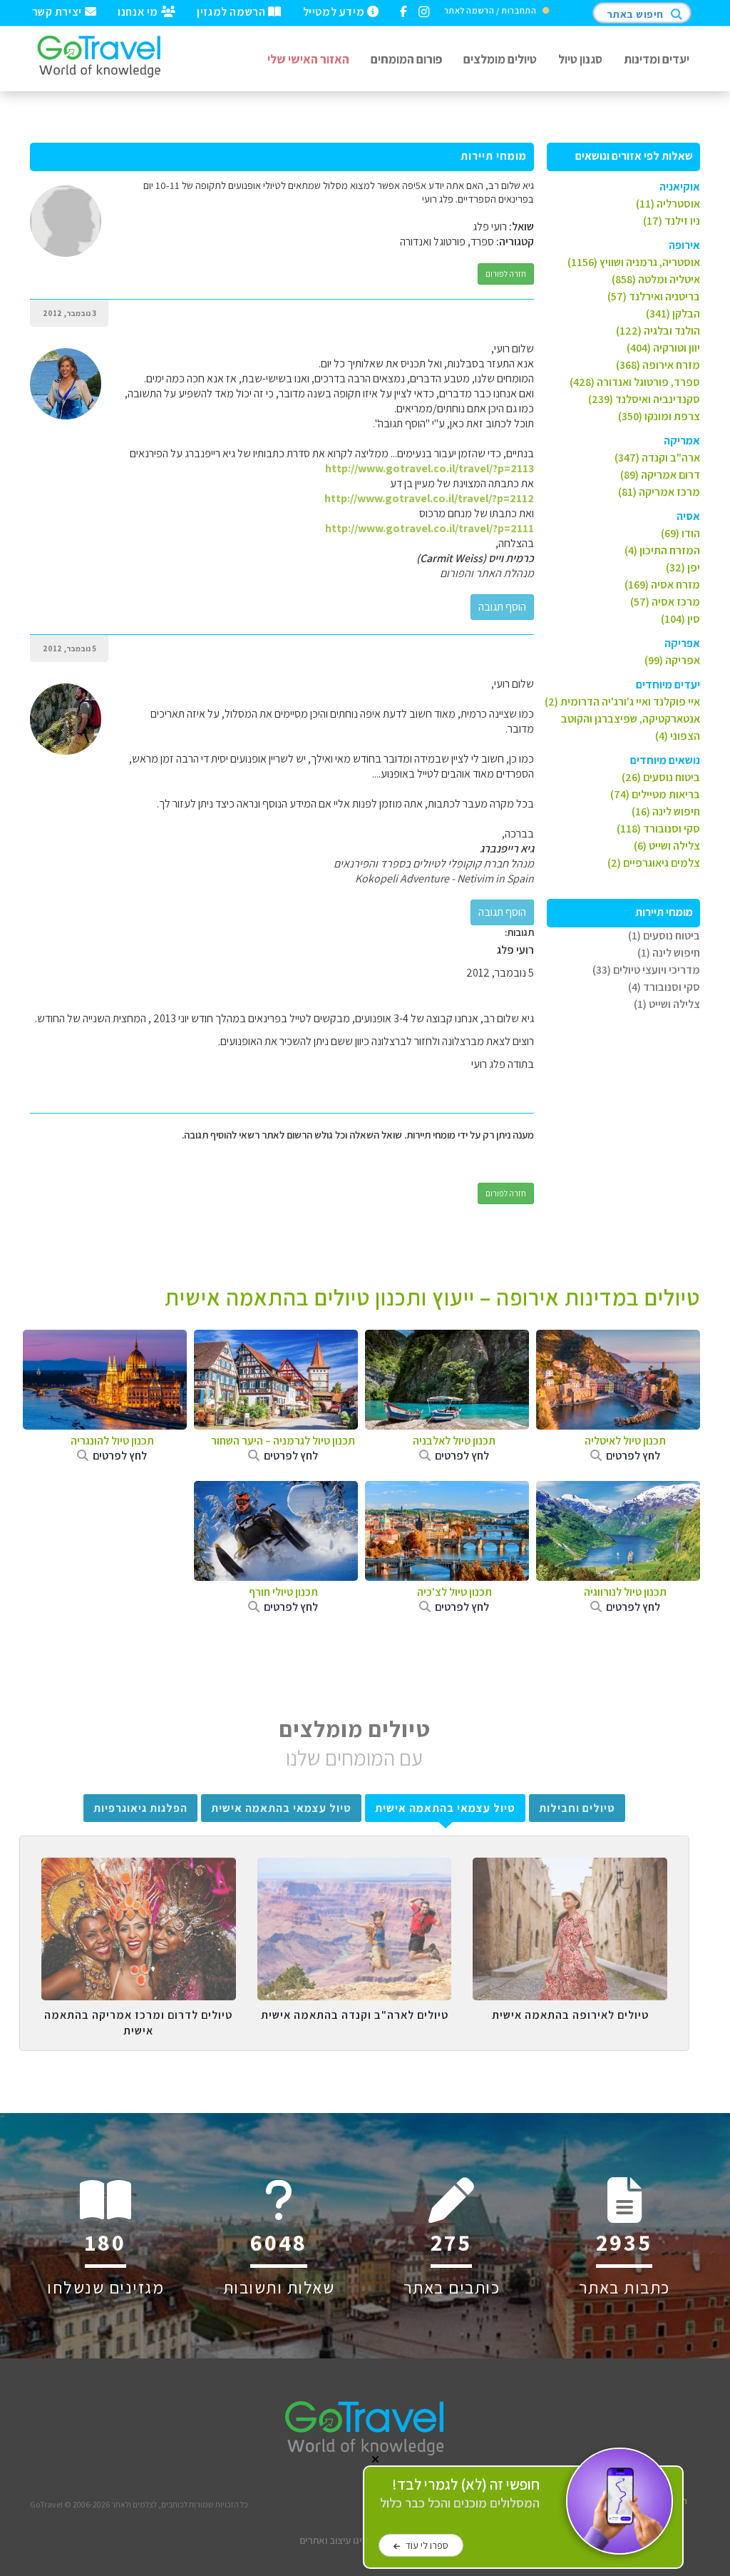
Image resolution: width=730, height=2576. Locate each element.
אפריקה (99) (672, 660)
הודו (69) (680, 533)
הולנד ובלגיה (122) (658, 331)
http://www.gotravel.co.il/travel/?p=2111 (430, 528)
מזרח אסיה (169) (662, 585)
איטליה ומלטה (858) (656, 279)
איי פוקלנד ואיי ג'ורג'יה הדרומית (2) (622, 702)
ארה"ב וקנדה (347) (657, 458)
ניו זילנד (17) (672, 221)
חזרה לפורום (506, 274)
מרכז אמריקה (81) (659, 492)
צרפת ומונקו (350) (659, 416)
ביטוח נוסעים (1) (664, 936)
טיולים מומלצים (500, 59)
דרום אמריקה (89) (660, 475)
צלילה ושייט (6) (667, 846)
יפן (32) (683, 567)
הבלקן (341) (673, 314)
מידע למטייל (335, 11)
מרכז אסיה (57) (665, 602)
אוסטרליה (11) (668, 204)
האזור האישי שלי (308, 59)
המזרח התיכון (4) (662, 550)
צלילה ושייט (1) (667, 1004)
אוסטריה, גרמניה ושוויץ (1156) (634, 262)
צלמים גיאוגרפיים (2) (654, 863)
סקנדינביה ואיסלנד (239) (644, 399)
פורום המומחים (406, 59)
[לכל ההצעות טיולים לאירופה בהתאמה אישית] (570, 1868)
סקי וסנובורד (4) (664, 987)
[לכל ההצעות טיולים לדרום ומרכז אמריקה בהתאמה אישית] (139, 1868)
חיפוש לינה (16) (666, 811)
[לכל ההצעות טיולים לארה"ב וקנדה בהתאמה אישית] (355, 1868)
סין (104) (680, 619)
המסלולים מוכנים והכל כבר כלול (460, 2494)
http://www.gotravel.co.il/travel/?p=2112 (429, 498)
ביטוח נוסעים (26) (661, 777)
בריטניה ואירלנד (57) (654, 296)
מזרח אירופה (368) (658, 365)
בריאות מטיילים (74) (655, 794)
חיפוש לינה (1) (669, 953)
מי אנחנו (139, 11)
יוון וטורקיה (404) (663, 348)
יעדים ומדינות (657, 59)
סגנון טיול (580, 59)
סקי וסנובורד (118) (658, 829)
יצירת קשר (58, 11)
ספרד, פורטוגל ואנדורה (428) (635, 382)
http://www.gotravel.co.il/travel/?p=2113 (430, 468)
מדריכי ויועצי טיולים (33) (646, 970)
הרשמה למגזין (232, 11)
